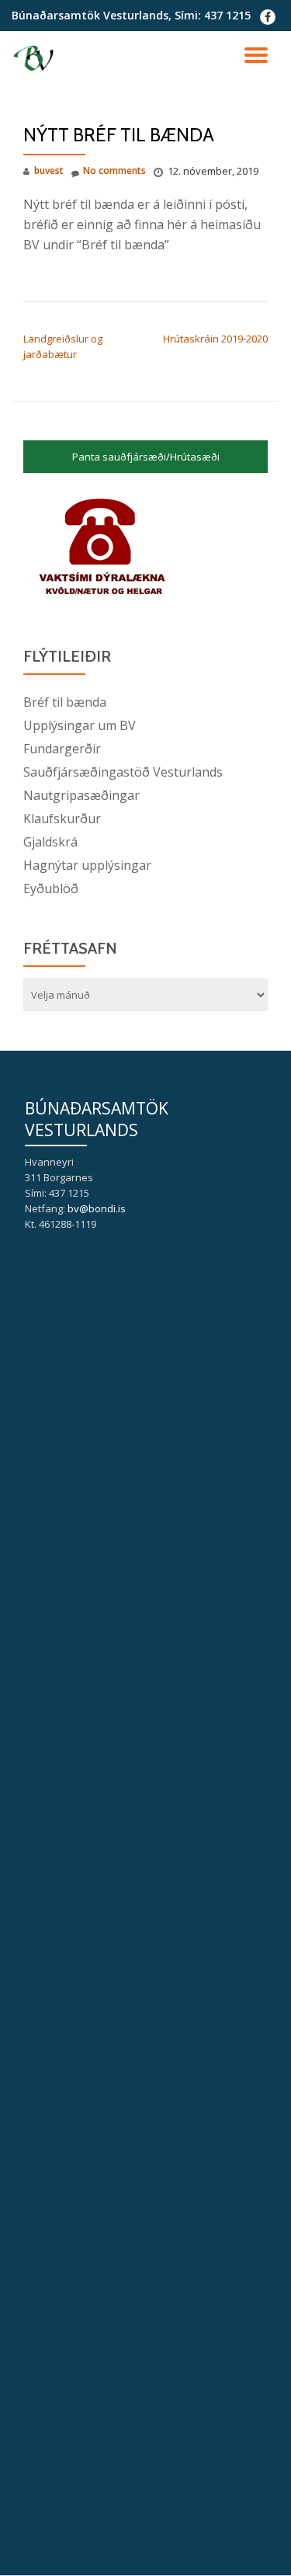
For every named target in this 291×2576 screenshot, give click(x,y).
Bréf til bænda (65, 702)
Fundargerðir (62, 749)
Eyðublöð (51, 888)
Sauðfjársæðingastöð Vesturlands (123, 772)
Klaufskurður (62, 819)
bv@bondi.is (97, 1208)
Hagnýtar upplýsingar (87, 865)
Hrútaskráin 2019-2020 (215, 339)
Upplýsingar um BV (80, 725)
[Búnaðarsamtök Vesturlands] (36, 58)
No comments (114, 170)
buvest (49, 170)
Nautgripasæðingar (81, 795)
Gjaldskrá (50, 842)
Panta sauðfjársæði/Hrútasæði (146, 457)
